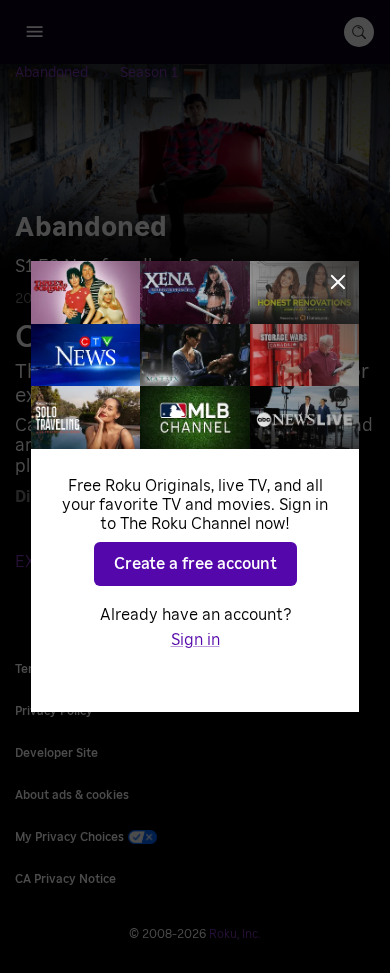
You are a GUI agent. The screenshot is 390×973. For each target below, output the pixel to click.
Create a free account (195, 564)
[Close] (338, 282)
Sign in (195, 640)
